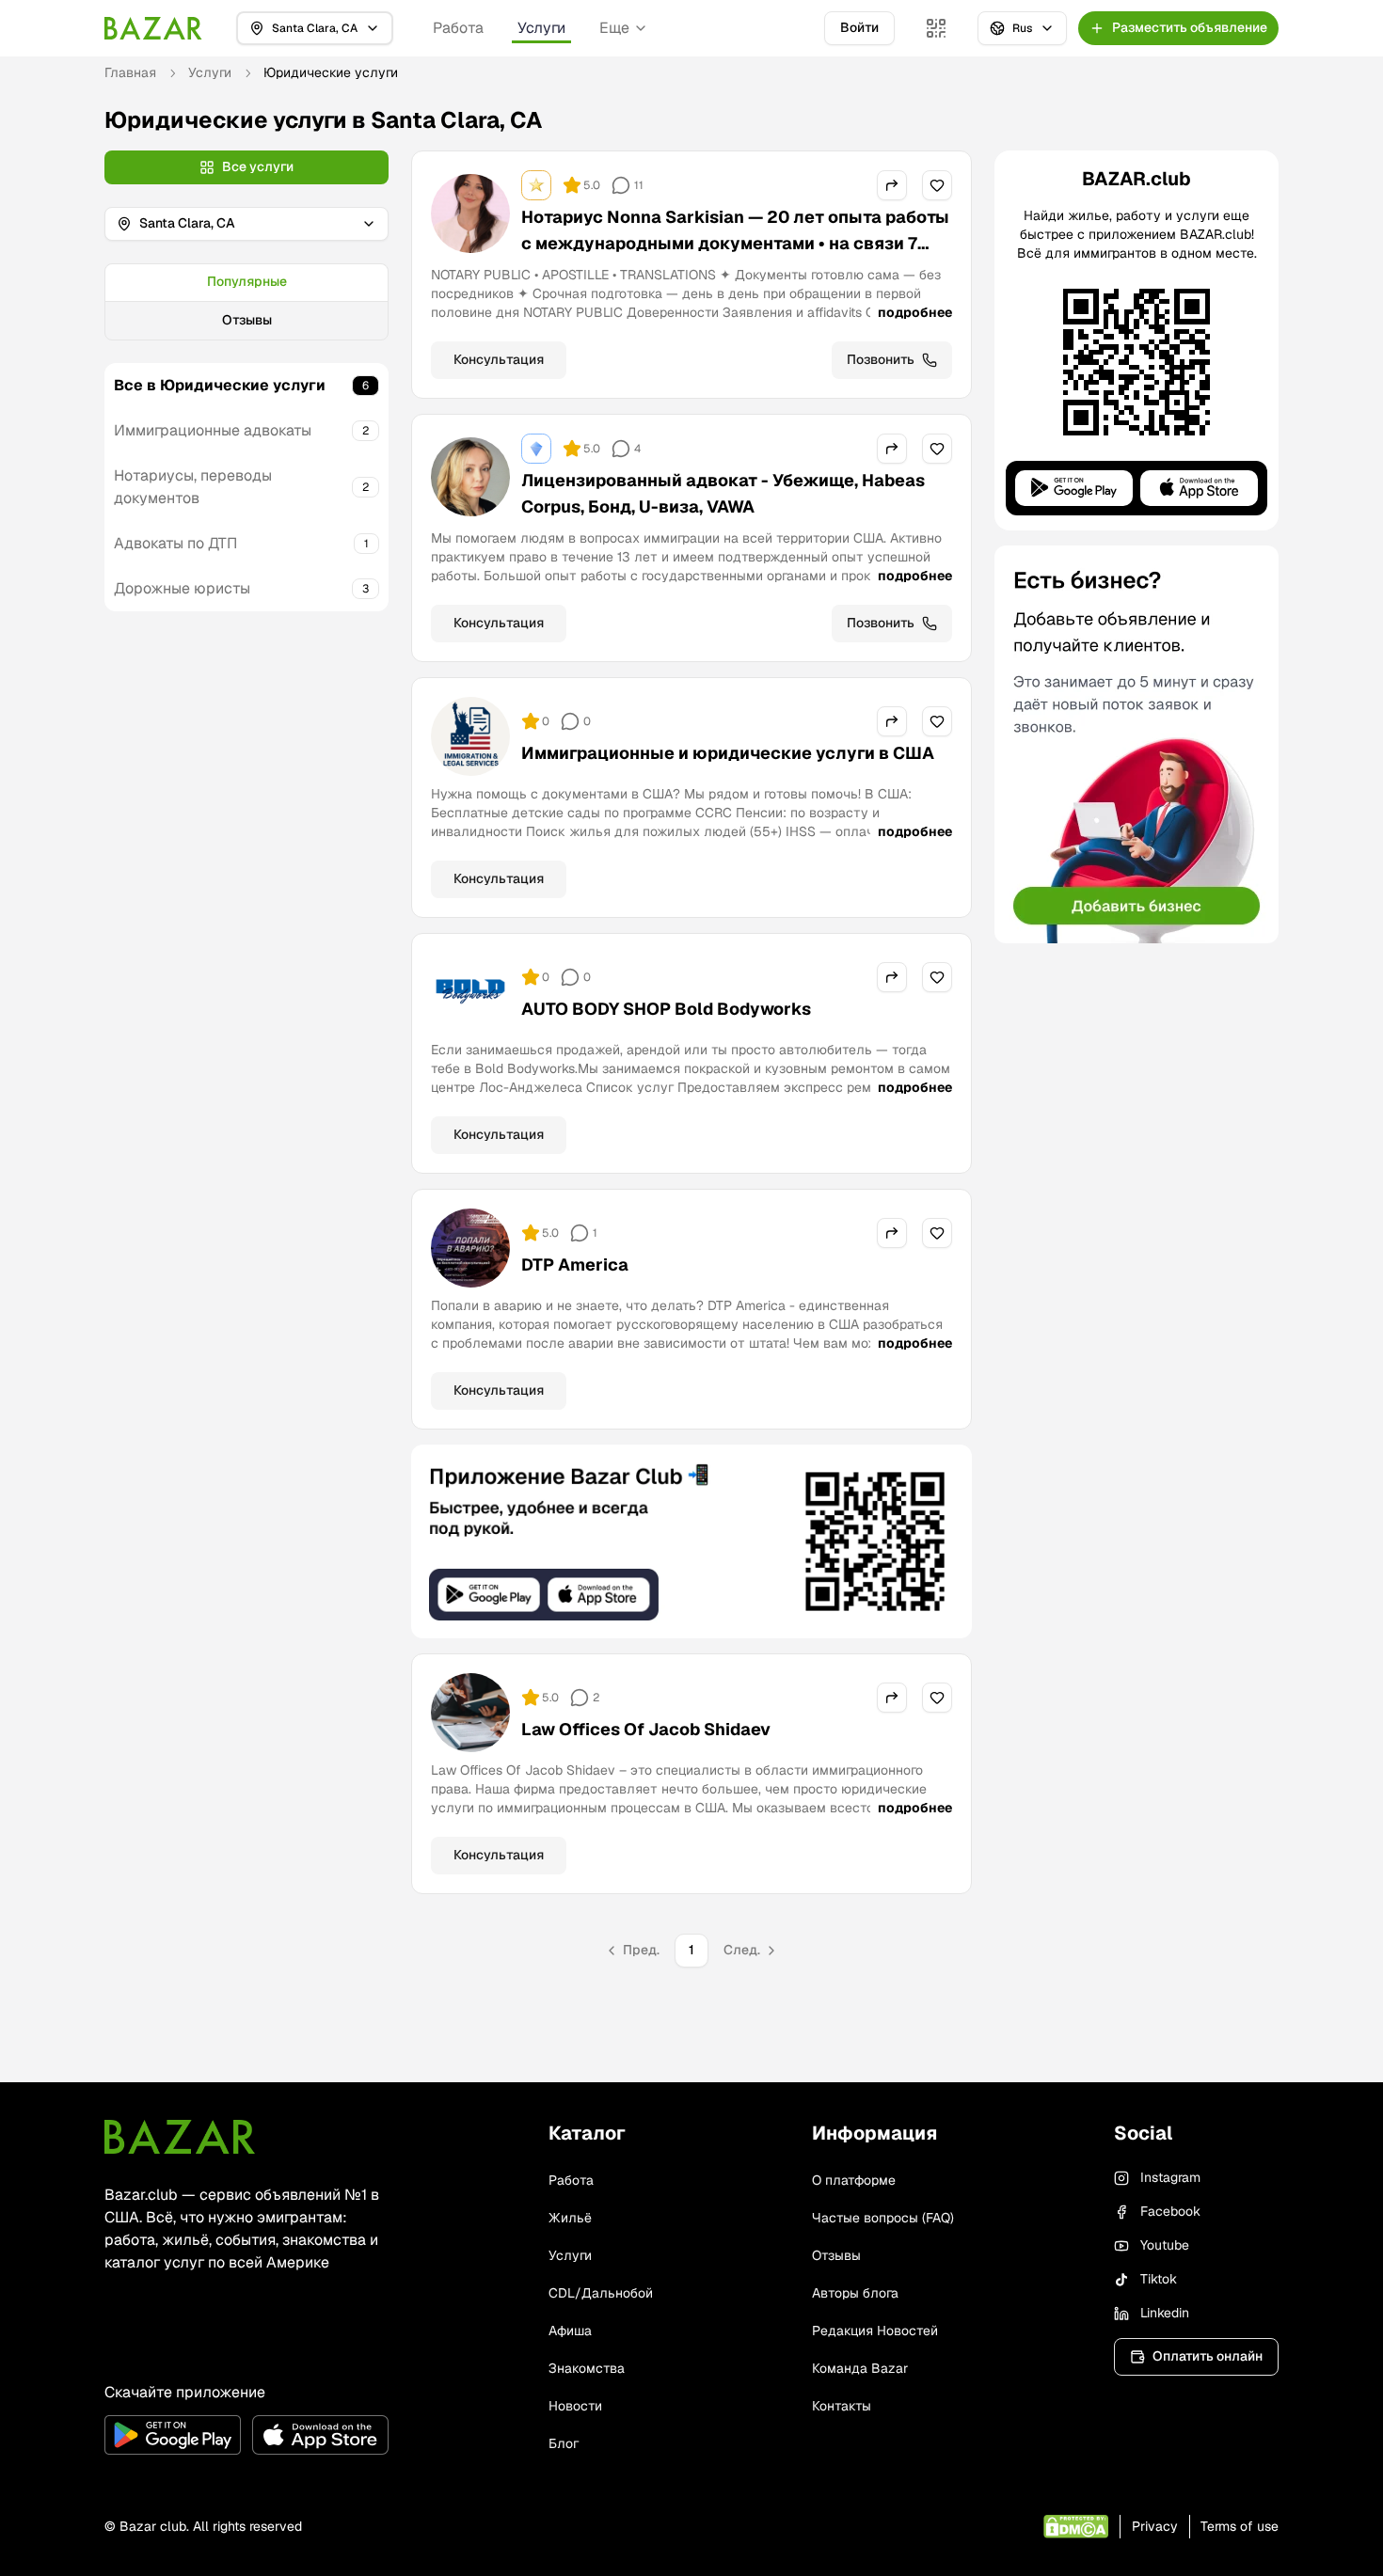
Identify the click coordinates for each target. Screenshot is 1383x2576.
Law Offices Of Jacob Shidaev (646, 1729)
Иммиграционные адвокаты (213, 430)
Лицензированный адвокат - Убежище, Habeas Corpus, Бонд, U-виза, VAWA (723, 493)
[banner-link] (691, 1541)
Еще (614, 28)
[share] (892, 185)
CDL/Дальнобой (601, 2293)
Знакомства (587, 2368)
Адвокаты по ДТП (175, 543)
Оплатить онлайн (1208, 2356)
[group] (246, 302)
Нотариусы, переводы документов (193, 487)
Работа (458, 28)
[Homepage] (153, 28)
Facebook (1170, 2211)
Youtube (1165, 2245)
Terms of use (1240, 2526)
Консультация (499, 359)
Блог (564, 2443)
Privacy (1155, 2526)
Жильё (570, 2218)
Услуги (541, 28)
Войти (859, 27)
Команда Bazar (860, 2368)
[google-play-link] (173, 2435)
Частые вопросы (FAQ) (883, 2218)
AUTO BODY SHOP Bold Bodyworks (666, 1009)
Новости (575, 2406)
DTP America (575, 1264)
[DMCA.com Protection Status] (1076, 2527)
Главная (130, 72)
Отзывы (247, 320)
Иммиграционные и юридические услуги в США (728, 753)
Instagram (1170, 2177)
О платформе (854, 2180)
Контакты (842, 2406)
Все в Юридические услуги (220, 385)
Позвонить (881, 359)
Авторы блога (855, 2293)
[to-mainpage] (180, 2137)
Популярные (247, 281)
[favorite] (937, 185)
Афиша (570, 2331)
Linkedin (1165, 2313)
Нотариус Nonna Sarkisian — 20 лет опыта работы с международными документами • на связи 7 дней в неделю (735, 243)
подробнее (915, 312)
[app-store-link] (320, 2435)
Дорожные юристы (182, 588)
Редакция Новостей (875, 2331)
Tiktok (1159, 2279)
